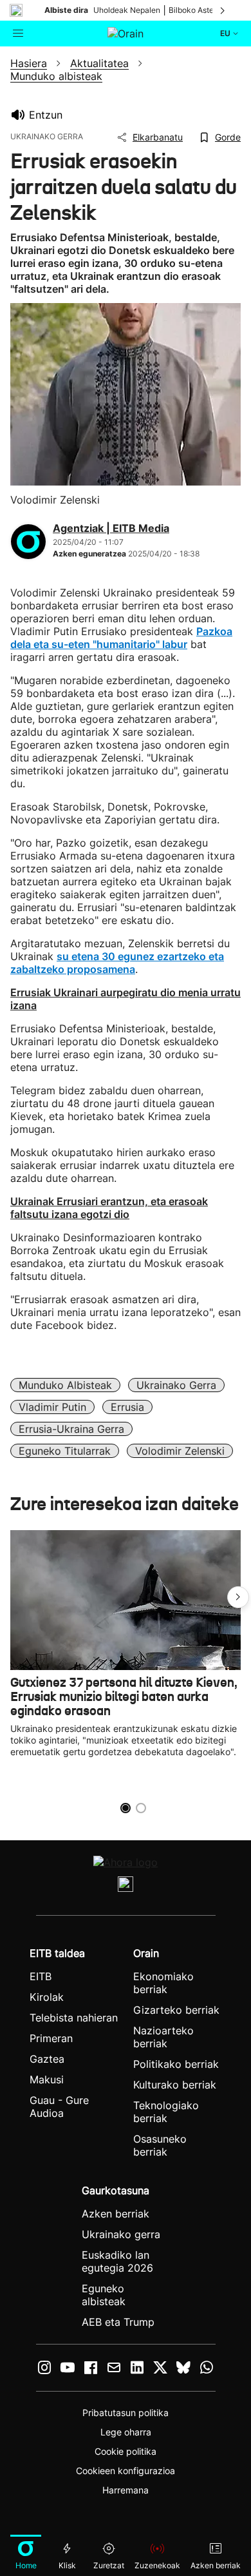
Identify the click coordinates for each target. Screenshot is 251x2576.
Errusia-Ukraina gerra (71, 1429)
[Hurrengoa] (223, 10)
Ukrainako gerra (176, 1385)
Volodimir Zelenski (180, 1451)
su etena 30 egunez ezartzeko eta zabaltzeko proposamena (117, 963)
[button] (238, 1597)
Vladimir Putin (52, 1407)
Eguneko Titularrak (65, 1451)
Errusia (127, 1407)
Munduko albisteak (65, 1385)
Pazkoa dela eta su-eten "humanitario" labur (121, 638)
